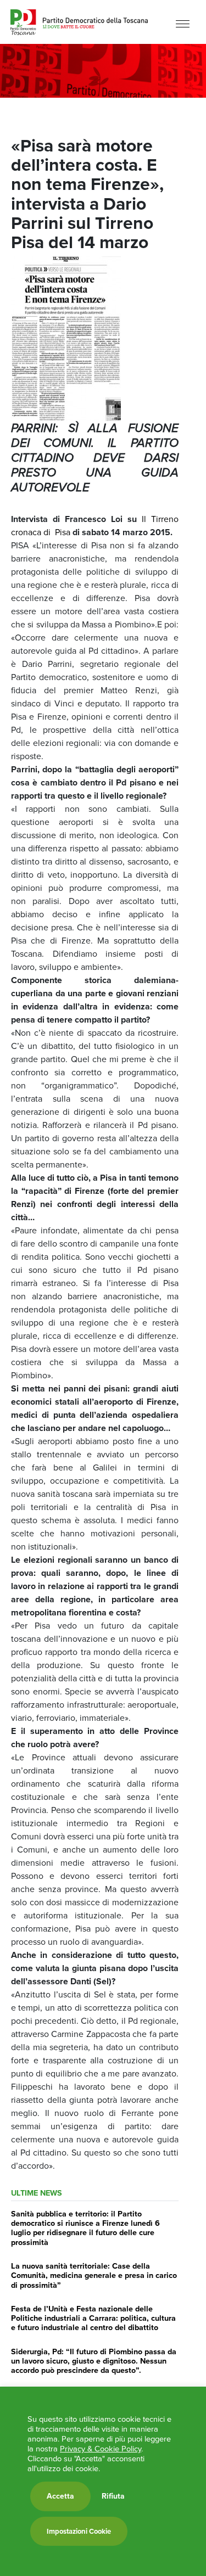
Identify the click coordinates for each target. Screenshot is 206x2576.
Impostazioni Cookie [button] (79, 2531)
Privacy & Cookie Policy (101, 2449)
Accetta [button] (60, 2496)
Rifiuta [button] (113, 2496)
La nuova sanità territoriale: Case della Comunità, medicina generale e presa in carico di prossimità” (94, 2275)
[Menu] (183, 23)
